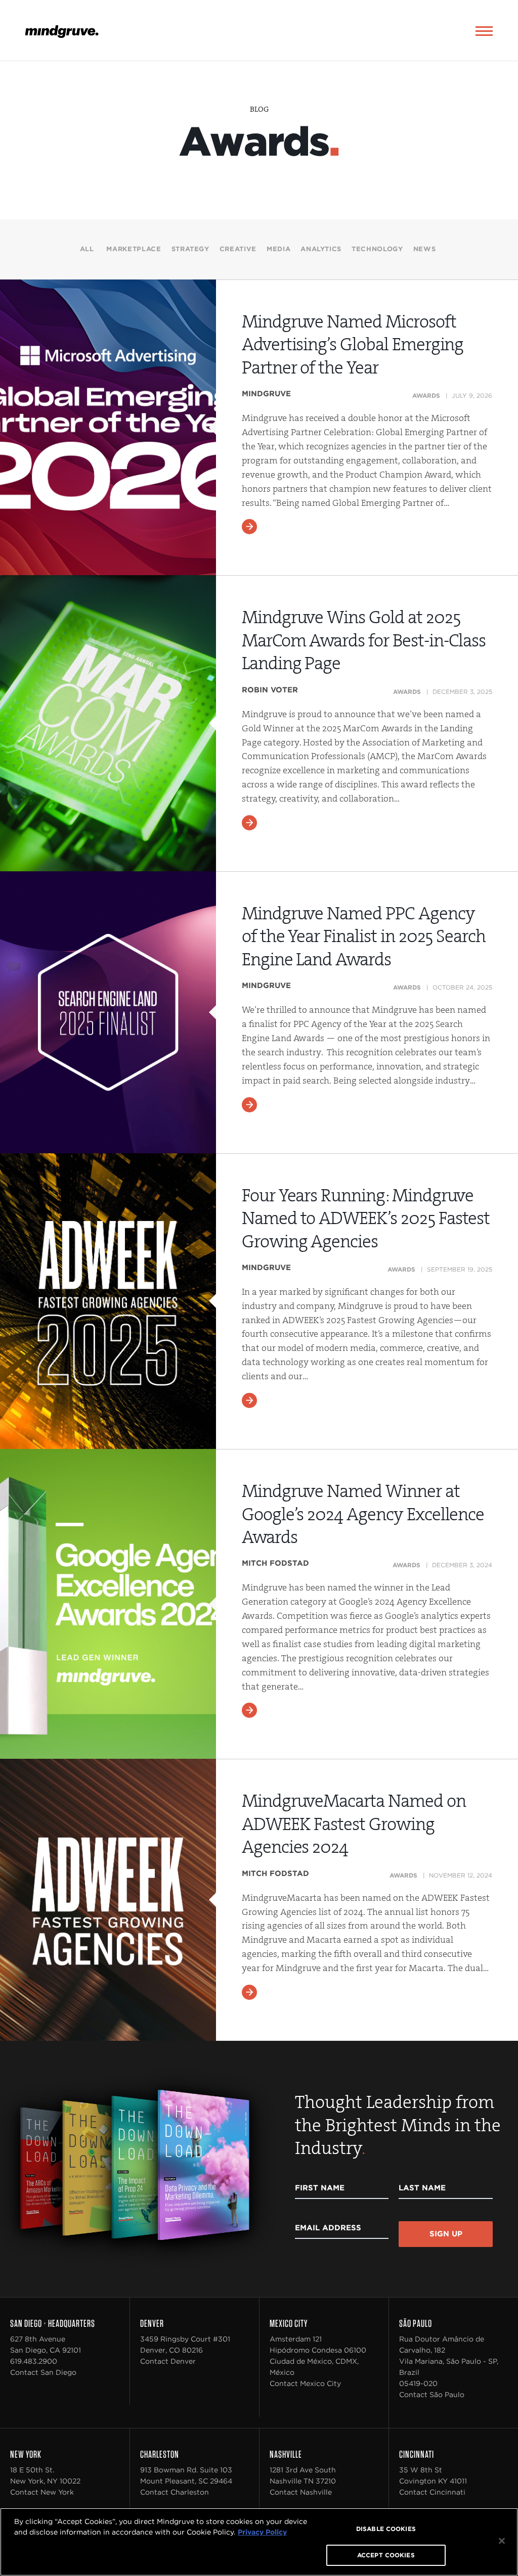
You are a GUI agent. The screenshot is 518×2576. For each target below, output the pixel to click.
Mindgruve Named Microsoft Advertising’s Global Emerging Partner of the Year (353, 345)
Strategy (190, 249)
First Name (320, 2188)
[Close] (502, 2541)
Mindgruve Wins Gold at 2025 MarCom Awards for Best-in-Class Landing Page (364, 640)
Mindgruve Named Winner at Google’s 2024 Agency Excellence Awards (363, 1514)
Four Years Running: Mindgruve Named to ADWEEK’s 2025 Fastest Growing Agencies (366, 1219)
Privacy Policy (262, 2532)
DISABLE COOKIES (386, 2529)
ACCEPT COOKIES (386, 2555)
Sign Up (446, 2234)
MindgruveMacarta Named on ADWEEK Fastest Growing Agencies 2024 (354, 1824)
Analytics (321, 249)
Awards (426, 395)
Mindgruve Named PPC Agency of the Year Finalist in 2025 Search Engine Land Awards (364, 936)
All (87, 249)
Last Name (422, 2188)
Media (278, 249)
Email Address (328, 2228)
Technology (377, 249)
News (425, 249)
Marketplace (134, 249)
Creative (238, 249)
